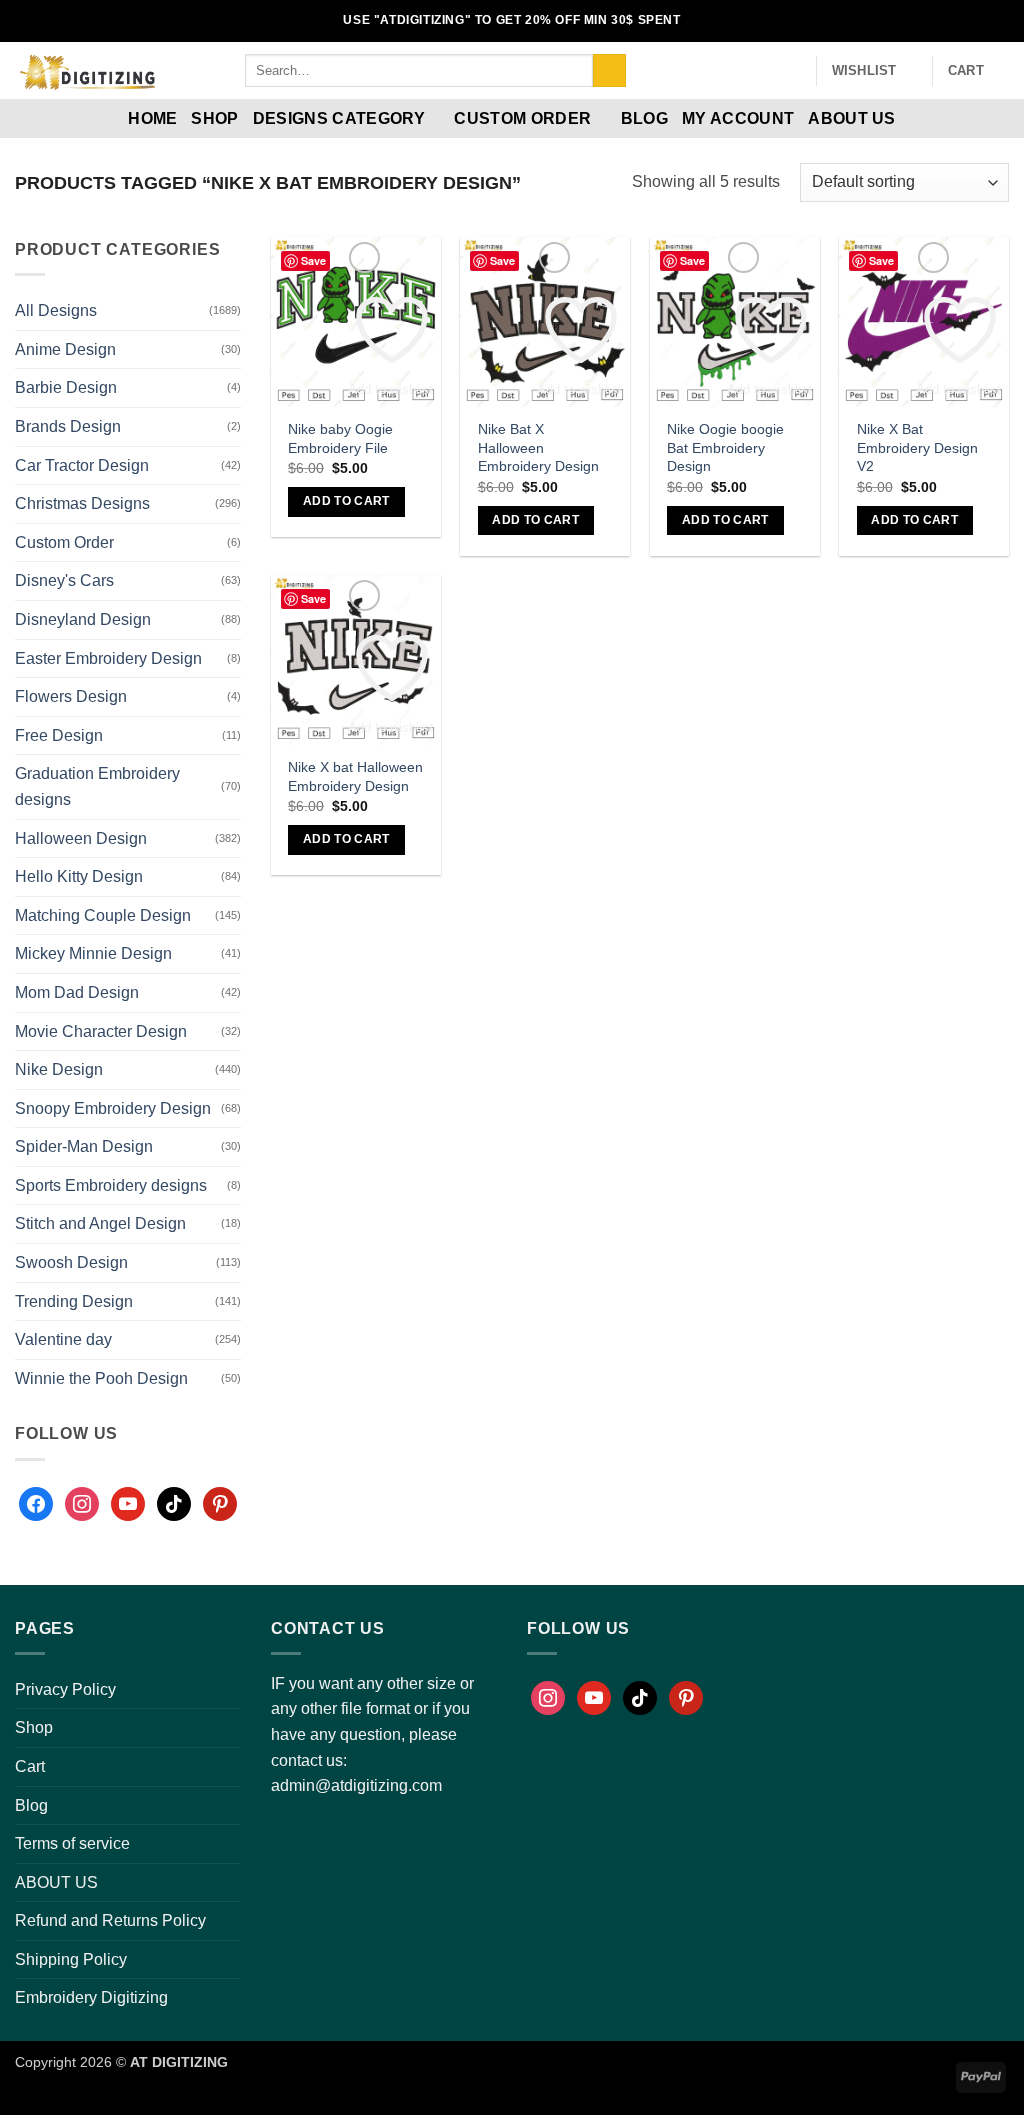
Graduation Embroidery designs (97, 786)
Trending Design (74, 1301)
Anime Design (65, 349)
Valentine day (63, 1339)
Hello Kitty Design (79, 876)
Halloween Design (81, 838)
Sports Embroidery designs (111, 1185)
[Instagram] (82, 1504)
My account (738, 118)
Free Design (59, 735)
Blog (644, 118)
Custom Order (522, 118)
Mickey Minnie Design (93, 953)
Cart (30, 1766)
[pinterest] (220, 1504)
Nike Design (59, 1069)
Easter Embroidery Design (108, 658)
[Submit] (609, 71)
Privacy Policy (65, 1689)
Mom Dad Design (77, 992)
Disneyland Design (83, 619)
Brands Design (68, 426)
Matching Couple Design (103, 915)
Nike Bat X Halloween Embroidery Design (538, 447)
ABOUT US (852, 118)
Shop (214, 118)
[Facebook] (36, 1504)
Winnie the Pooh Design (101, 1378)
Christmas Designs (82, 503)
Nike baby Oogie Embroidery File (340, 438)
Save (313, 260)
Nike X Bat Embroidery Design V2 (917, 447)
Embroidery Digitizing (91, 1997)
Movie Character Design (101, 1031)
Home (152, 118)
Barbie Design (66, 387)
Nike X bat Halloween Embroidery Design (355, 776)
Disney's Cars (64, 580)
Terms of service (72, 1843)
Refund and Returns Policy (110, 1920)
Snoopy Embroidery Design (113, 1108)
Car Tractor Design (82, 465)
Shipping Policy (71, 1959)
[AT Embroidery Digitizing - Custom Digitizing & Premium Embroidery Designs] (115, 70)
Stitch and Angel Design (100, 1223)
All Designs (56, 310)
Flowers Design (71, 696)
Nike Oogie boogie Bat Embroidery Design (725, 447)
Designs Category (339, 118)
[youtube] (128, 1504)
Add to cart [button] (346, 501)
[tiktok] (174, 1504)
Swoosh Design (71, 1262)
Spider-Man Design (84, 1146)
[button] (792, 71)
